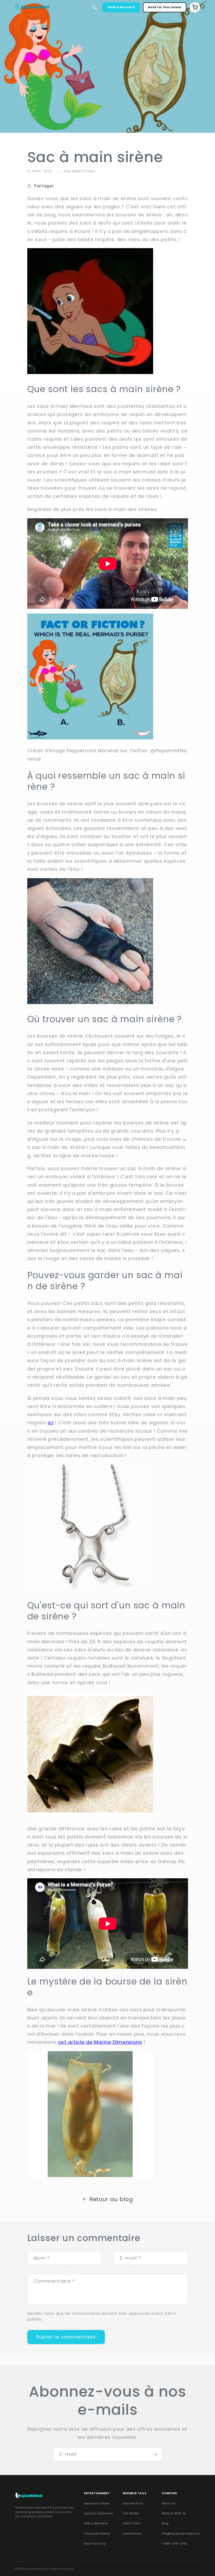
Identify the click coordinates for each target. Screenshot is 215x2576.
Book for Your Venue (165, 7)
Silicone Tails (133, 2503)
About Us (169, 2503)
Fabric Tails (131, 2523)
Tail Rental (131, 2513)
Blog (165, 2523)
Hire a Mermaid (96, 2523)
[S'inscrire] (155, 2455)
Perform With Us (174, 2513)
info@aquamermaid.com (181, 2534)
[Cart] (195, 7)
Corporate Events (97, 2534)
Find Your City (95, 2544)
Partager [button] (44, 186)
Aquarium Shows (97, 2503)
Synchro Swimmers (99, 2513)
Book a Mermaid (121, 7)
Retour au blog (111, 2199)
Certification (132, 2534)
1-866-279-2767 (175, 2544)
